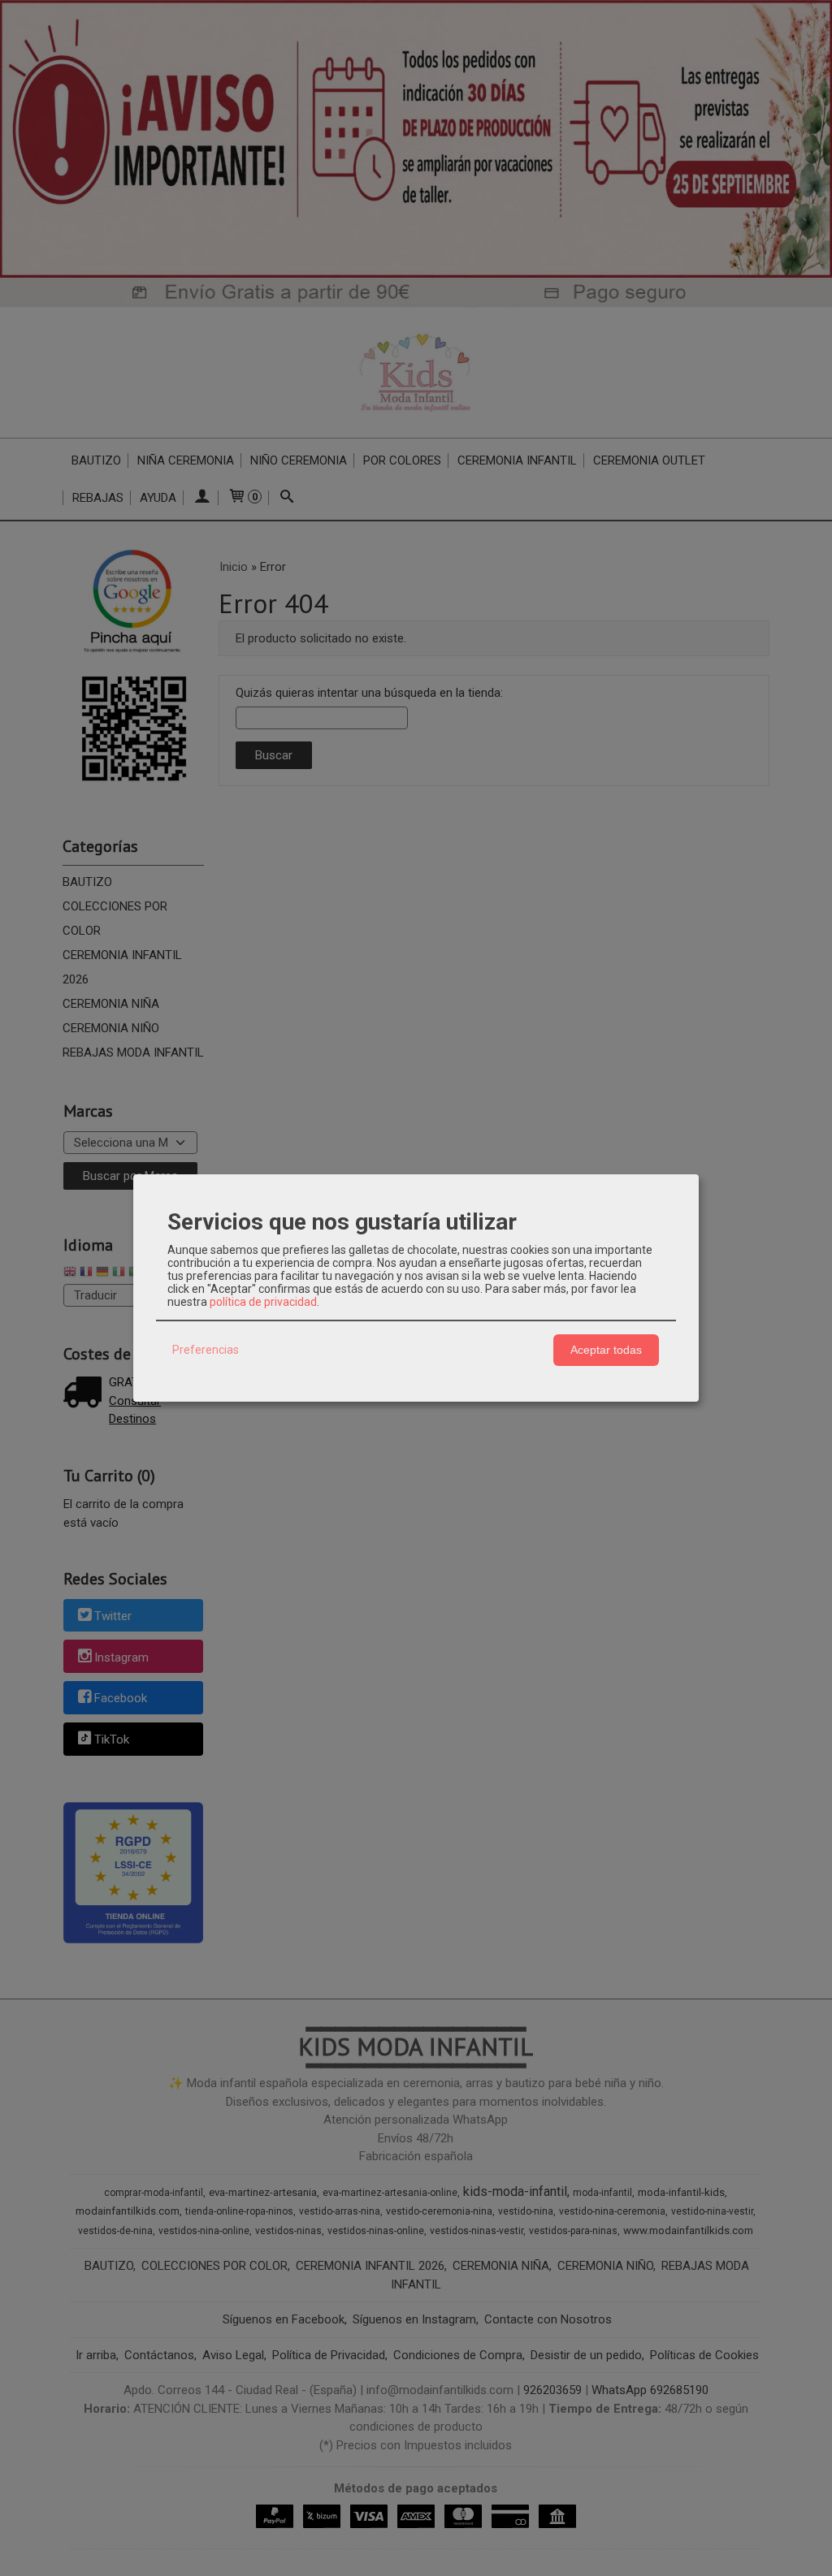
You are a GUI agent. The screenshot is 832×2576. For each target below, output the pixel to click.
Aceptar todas (606, 1350)
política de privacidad (263, 1302)
